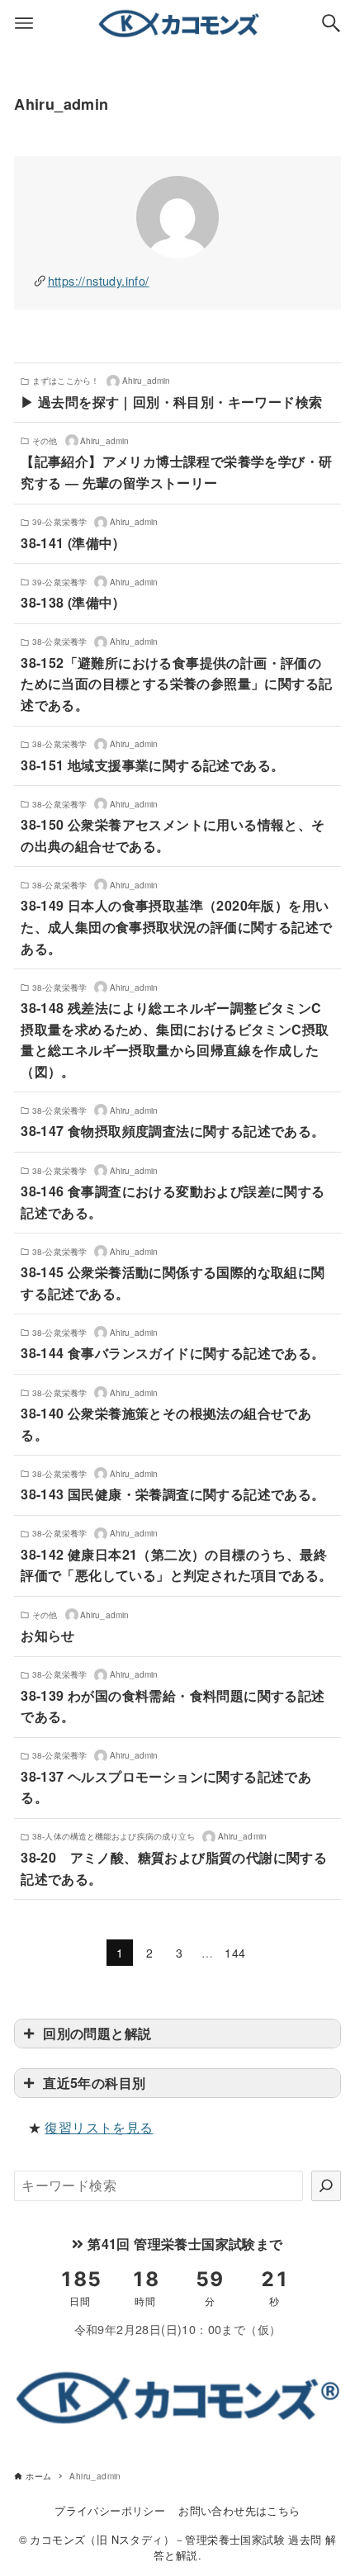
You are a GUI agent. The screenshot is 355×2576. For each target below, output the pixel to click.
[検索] (326, 2185)
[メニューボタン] (24, 23)
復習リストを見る (99, 2127)
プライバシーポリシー (110, 2510)
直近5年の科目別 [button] (94, 2083)
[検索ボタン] (331, 23)
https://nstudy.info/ (99, 280)
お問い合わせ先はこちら (239, 2510)
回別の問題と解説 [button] (97, 2033)
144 (235, 1953)
